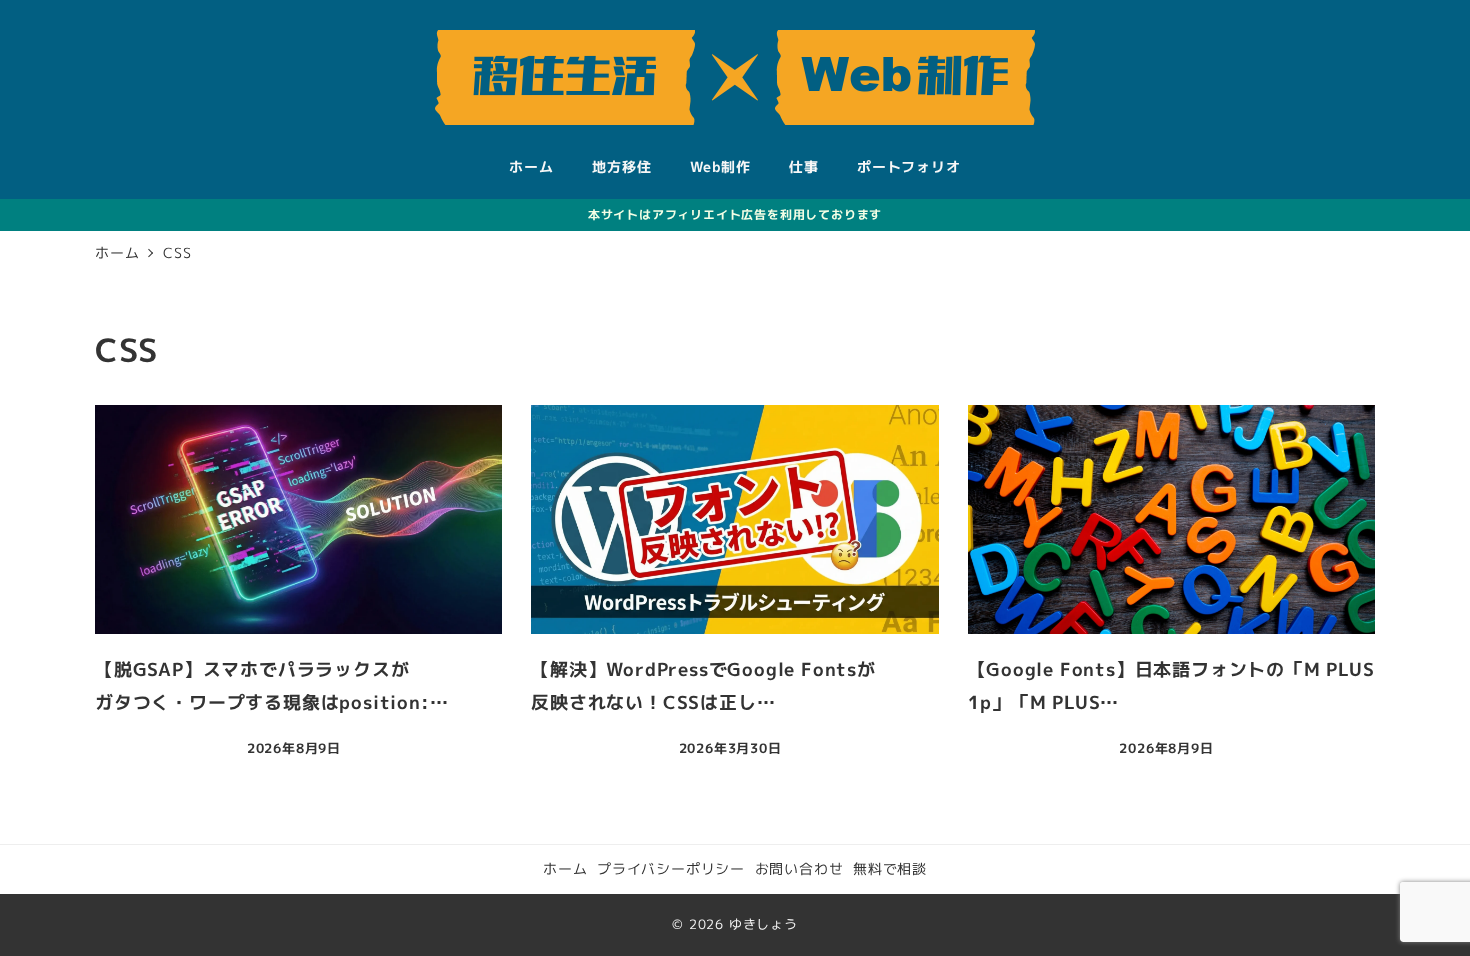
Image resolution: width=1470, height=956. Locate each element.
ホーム (565, 869)
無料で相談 (890, 869)
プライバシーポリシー (671, 869)
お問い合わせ (799, 869)
